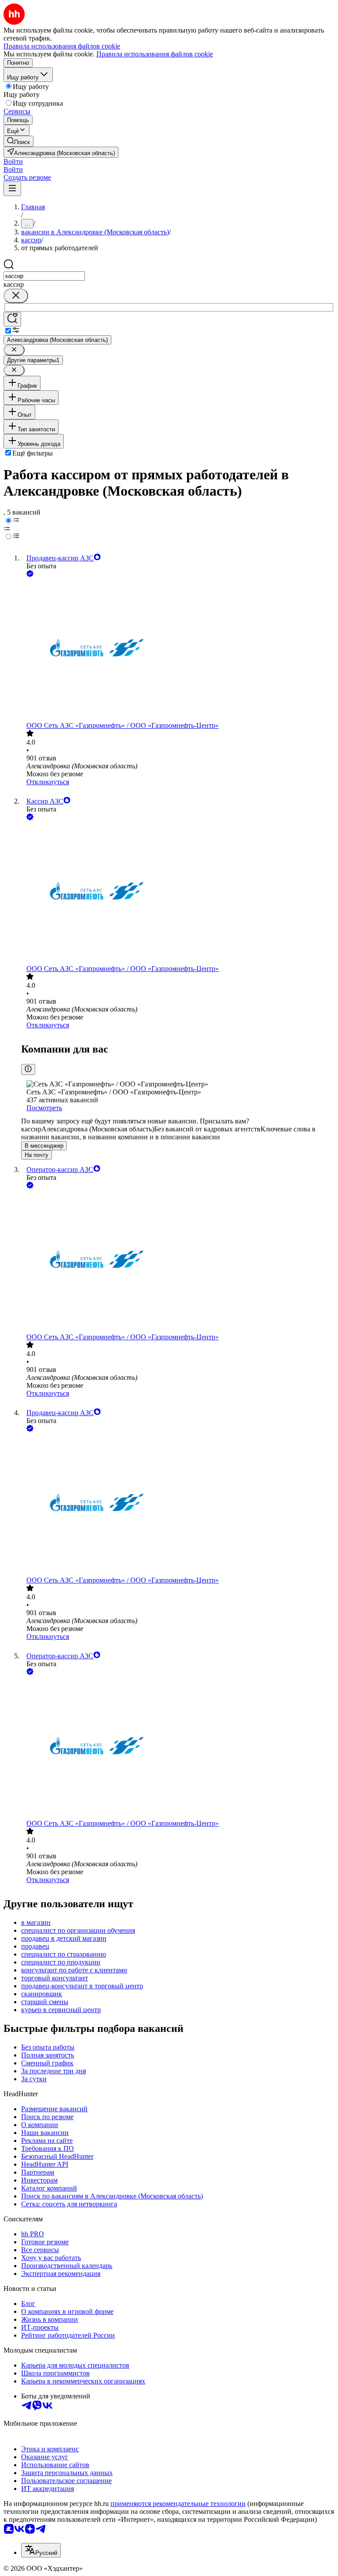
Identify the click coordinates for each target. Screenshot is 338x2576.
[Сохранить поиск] (12, 319)
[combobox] (44, 276)
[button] (13, 161)
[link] (18, 141)
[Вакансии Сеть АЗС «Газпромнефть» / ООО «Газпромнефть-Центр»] (178, 650)
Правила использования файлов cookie (155, 54)
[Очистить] (16, 296)
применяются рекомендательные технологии (178, 2504)
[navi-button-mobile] (12, 189)
